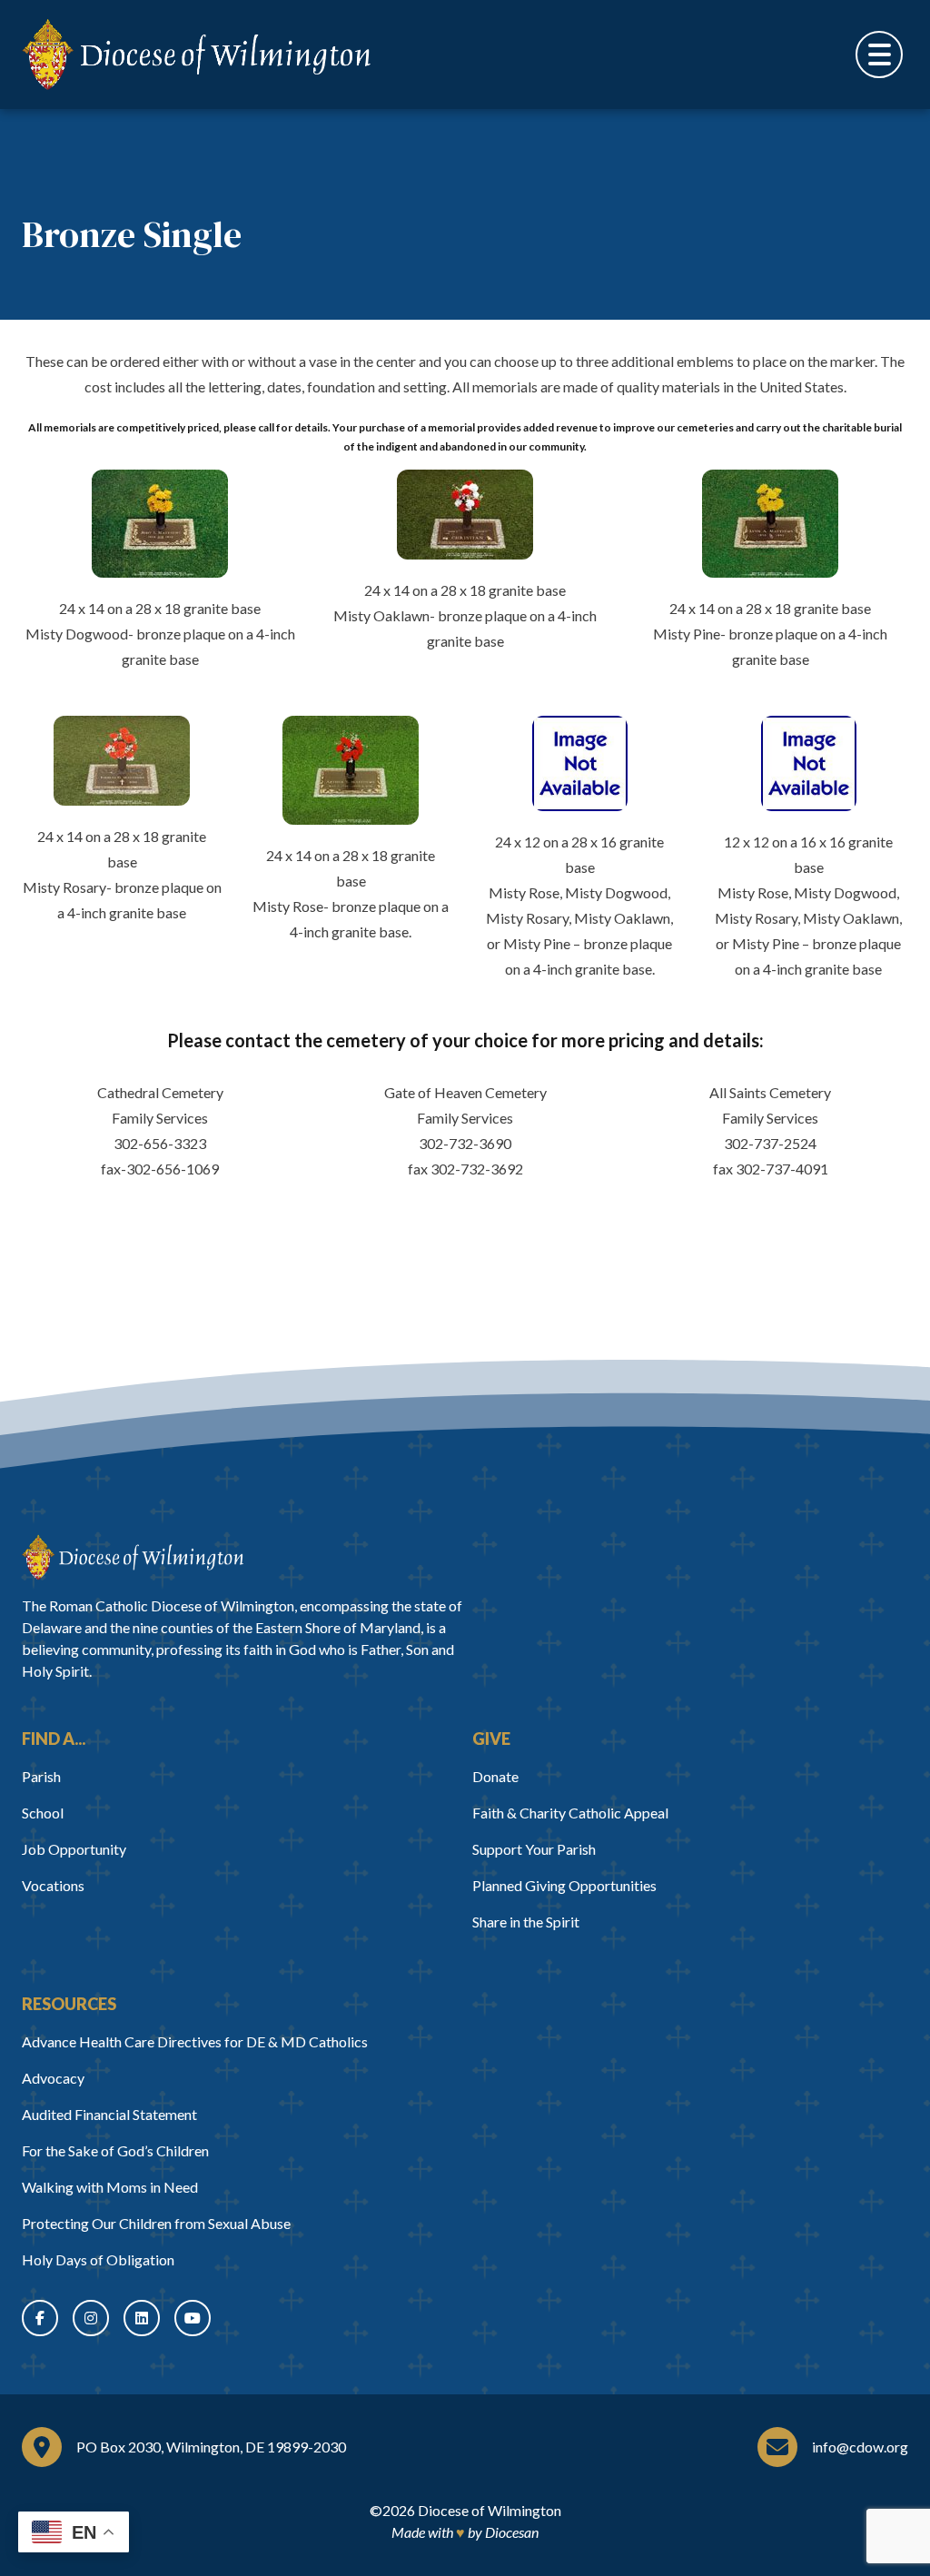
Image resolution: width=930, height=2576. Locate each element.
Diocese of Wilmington (490, 2510)
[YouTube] (193, 2318)
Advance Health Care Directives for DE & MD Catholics (195, 2041)
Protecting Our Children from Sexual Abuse (156, 2223)
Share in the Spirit (526, 1922)
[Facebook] (40, 2318)
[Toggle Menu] (879, 54)
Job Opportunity (74, 1849)
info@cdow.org (860, 2447)
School (43, 1813)
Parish (41, 1776)
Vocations (53, 1885)
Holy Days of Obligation (98, 2259)
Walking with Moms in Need (110, 2187)
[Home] (133, 1557)
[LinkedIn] (142, 2318)
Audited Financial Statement (109, 2114)
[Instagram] (91, 2318)
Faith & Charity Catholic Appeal (570, 1813)
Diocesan (512, 2532)
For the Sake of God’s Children (115, 2150)
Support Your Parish (534, 1849)
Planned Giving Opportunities (564, 1885)
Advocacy (53, 2078)
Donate (495, 1776)
